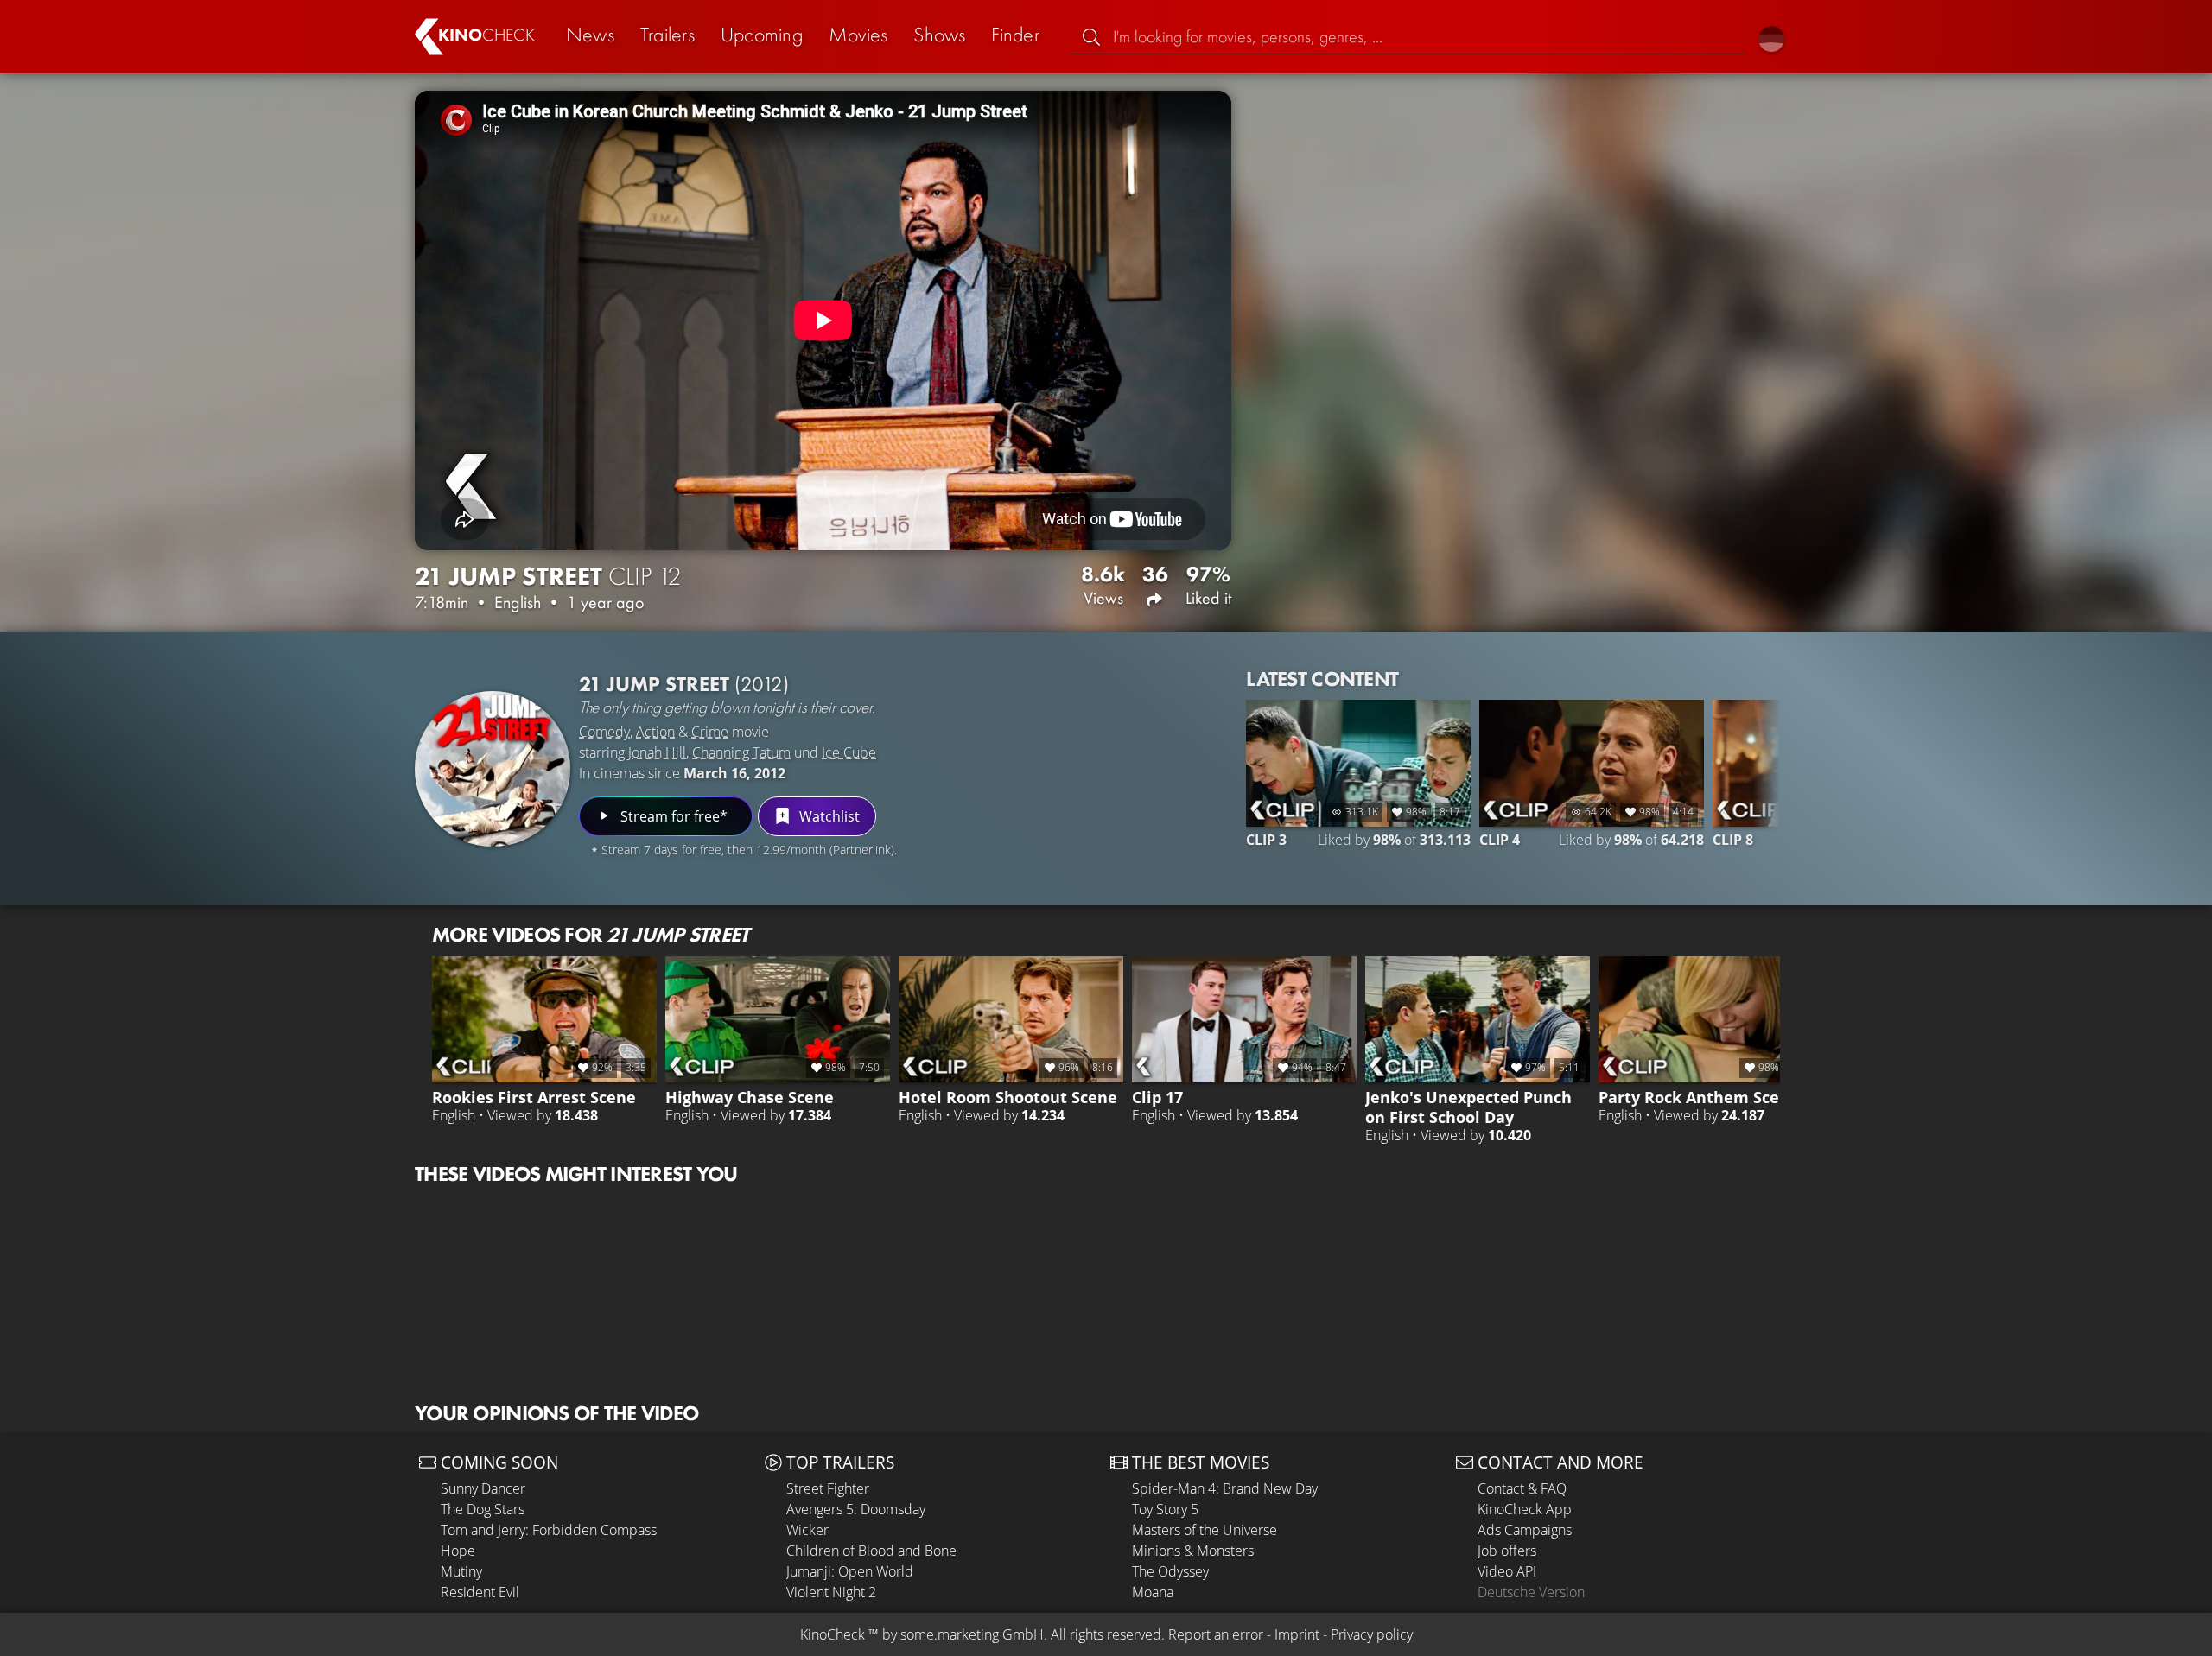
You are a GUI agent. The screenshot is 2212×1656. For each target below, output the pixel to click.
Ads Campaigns (1525, 1530)
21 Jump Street (684, 684)
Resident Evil (480, 1592)
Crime (710, 732)
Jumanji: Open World (850, 1571)
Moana (1153, 1592)
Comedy (604, 732)
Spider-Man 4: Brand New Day (1225, 1488)
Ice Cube (849, 752)
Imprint (1297, 1634)
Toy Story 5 (1165, 1509)
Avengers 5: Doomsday (856, 1509)
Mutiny (461, 1571)
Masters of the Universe (1205, 1530)
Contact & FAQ (1522, 1488)
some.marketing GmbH (972, 1634)
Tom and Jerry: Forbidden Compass (549, 1530)
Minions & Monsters (1193, 1551)
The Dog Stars (483, 1509)
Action (655, 732)
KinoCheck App (1525, 1509)
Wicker (807, 1530)
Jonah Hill (657, 752)
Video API (1507, 1571)
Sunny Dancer (483, 1488)
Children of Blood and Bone (871, 1551)
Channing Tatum (741, 752)
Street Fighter (828, 1488)
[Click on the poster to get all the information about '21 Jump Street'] (493, 769)
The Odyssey (1170, 1571)
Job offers (1507, 1551)
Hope (458, 1551)
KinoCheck (833, 1634)
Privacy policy (1372, 1634)
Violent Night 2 (831, 1592)
